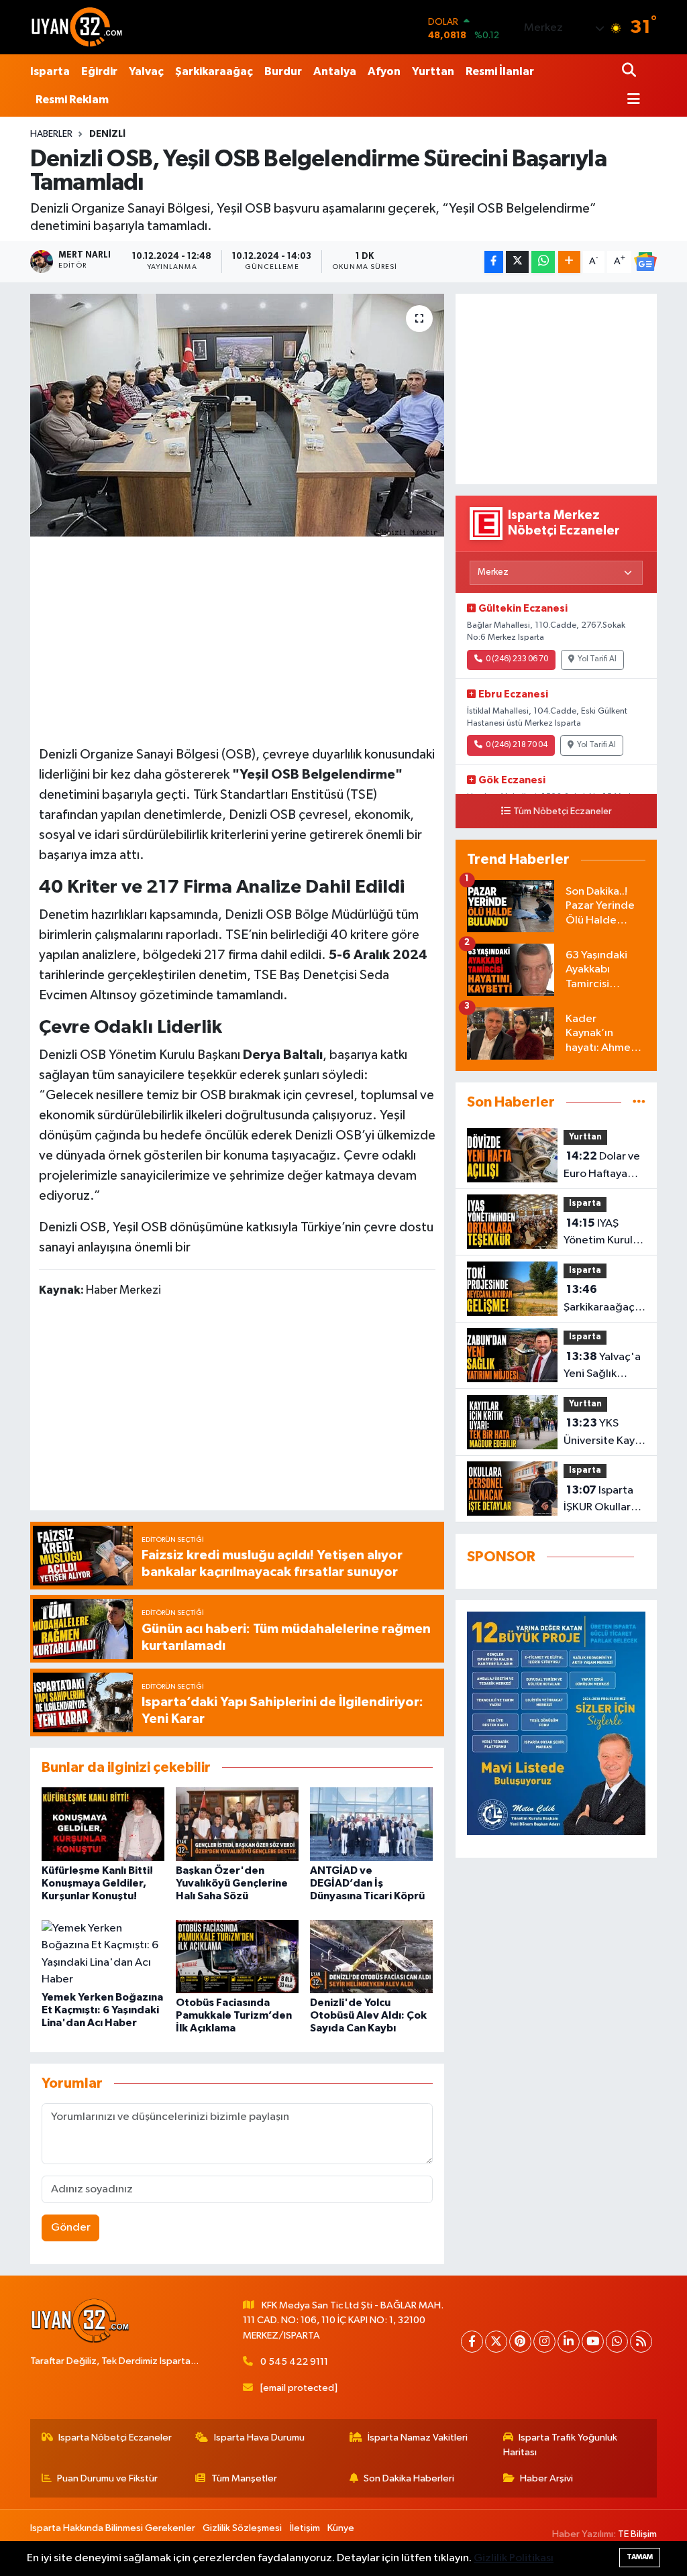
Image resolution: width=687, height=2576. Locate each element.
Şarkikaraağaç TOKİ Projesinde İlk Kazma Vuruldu (604, 1300)
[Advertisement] (240, 639)
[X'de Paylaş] (517, 262)
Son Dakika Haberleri (409, 2478)
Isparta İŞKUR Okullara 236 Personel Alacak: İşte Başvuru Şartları (602, 1500)
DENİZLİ (107, 134)
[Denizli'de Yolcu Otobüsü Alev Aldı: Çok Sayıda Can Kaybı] (371, 1957)
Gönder (71, 2228)
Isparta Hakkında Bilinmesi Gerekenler (113, 2528)
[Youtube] (593, 2342)
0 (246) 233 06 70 (517, 659)
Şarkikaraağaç (214, 71)
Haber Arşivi (546, 2478)
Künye (341, 2528)
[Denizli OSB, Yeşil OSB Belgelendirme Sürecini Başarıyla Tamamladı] (237, 415)
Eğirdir (99, 71)
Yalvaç (146, 71)
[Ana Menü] (631, 100)
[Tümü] (639, 1102)
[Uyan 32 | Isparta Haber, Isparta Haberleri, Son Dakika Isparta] (77, 27)
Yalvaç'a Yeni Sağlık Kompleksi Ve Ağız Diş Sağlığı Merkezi (602, 1367)
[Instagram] (544, 2342)
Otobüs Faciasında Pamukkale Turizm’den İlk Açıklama (234, 2015)
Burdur (283, 71)
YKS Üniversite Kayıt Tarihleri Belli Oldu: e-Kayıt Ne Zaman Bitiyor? (603, 1433)
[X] (496, 2342)
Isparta (50, 71)
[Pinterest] (520, 2342)
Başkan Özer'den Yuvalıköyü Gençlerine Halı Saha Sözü (232, 1883)
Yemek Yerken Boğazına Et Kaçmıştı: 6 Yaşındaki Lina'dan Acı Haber (102, 2010)
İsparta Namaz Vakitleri (418, 2438)
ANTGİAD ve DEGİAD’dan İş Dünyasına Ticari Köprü (367, 1883)
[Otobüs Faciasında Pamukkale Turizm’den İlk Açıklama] (237, 1957)
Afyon (384, 71)
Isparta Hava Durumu (259, 2438)
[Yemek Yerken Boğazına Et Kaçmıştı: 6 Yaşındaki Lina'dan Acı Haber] (103, 1954)
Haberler (51, 134)
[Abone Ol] (645, 262)
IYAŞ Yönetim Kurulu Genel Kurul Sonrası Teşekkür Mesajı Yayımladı (603, 1233)
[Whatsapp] (617, 2342)
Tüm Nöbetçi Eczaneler (563, 811)
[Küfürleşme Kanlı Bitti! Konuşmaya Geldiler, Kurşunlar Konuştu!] (103, 1824)
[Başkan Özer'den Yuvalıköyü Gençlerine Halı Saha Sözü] (237, 1824)
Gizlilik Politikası (514, 2558)
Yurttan (433, 71)
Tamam (640, 2557)
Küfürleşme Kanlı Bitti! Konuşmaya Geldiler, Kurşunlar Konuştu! (97, 1883)
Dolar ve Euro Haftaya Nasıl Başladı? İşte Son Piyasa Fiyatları (602, 1166)
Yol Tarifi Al (597, 659)
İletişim (305, 2528)
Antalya (335, 71)
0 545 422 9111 (294, 2362)
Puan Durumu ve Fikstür (107, 2478)
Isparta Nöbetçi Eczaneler (115, 2438)
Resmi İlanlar (500, 71)
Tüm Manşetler (244, 2478)
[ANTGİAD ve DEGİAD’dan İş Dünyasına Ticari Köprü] (371, 1824)
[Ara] (630, 71)
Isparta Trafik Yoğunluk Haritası (561, 2445)
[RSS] (641, 2342)
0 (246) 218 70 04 (517, 745)
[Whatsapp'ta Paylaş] (543, 262)
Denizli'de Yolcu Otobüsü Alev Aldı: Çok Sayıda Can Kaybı (368, 2015)
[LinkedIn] (569, 2342)
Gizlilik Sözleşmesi (242, 2528)
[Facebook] (472, 2342)
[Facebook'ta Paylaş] (494, 262)
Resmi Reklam (72, 100)
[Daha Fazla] (569, 262)
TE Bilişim (637, 2534)
